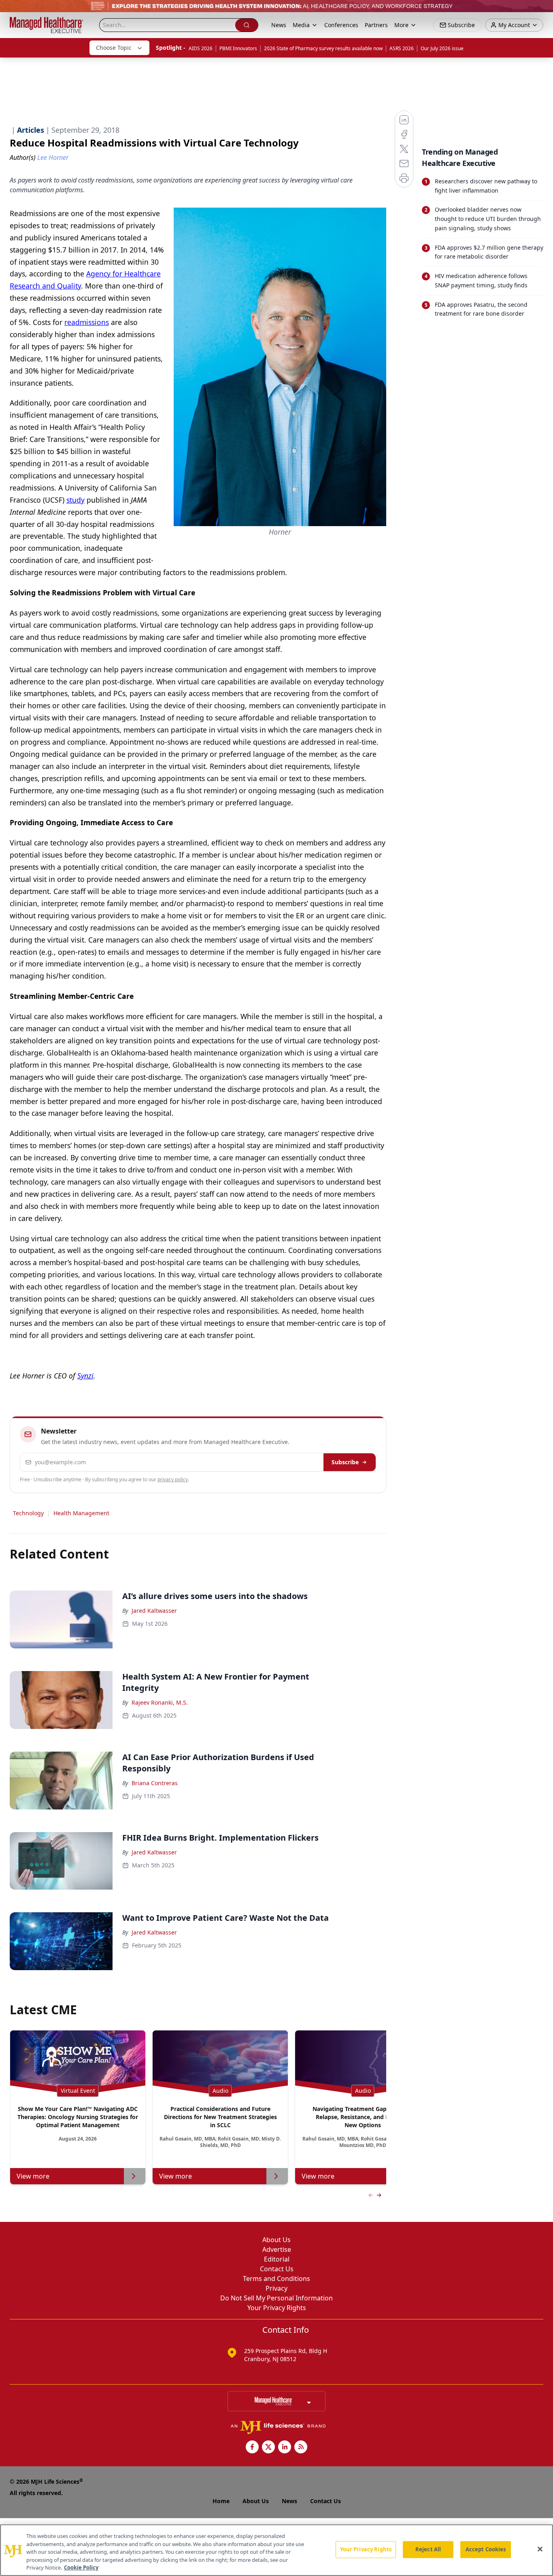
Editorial (277, 2259)
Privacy (276, 2288)
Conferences (341, 25)
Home (221, 2501)
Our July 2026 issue (442, 48)
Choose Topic (114, 48)
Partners (376, 25)
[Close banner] (542, 11)
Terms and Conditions (276, 2279)
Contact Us (277, 2269)
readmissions (87, 322)
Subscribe (345, 1462)
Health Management (81, 1513)
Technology (28, 1513)
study (76, 500)
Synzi (85, 1376)
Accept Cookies (486, 2549)
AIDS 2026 (201, 48)
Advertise (277, 2249)
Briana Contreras (155, 1783)
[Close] (540, 2549)
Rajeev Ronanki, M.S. (160, 1702)
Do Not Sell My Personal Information (276, 2298)
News (279, 25)
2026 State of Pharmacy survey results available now (323, 48)
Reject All (428, 2549)
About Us (276, 2240)
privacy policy (173, 1479)
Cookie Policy (81, 2568)
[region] (276, 2550)
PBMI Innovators (238, 48)
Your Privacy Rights (277, 2308)
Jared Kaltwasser (154, 1611)
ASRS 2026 (402, 48)
